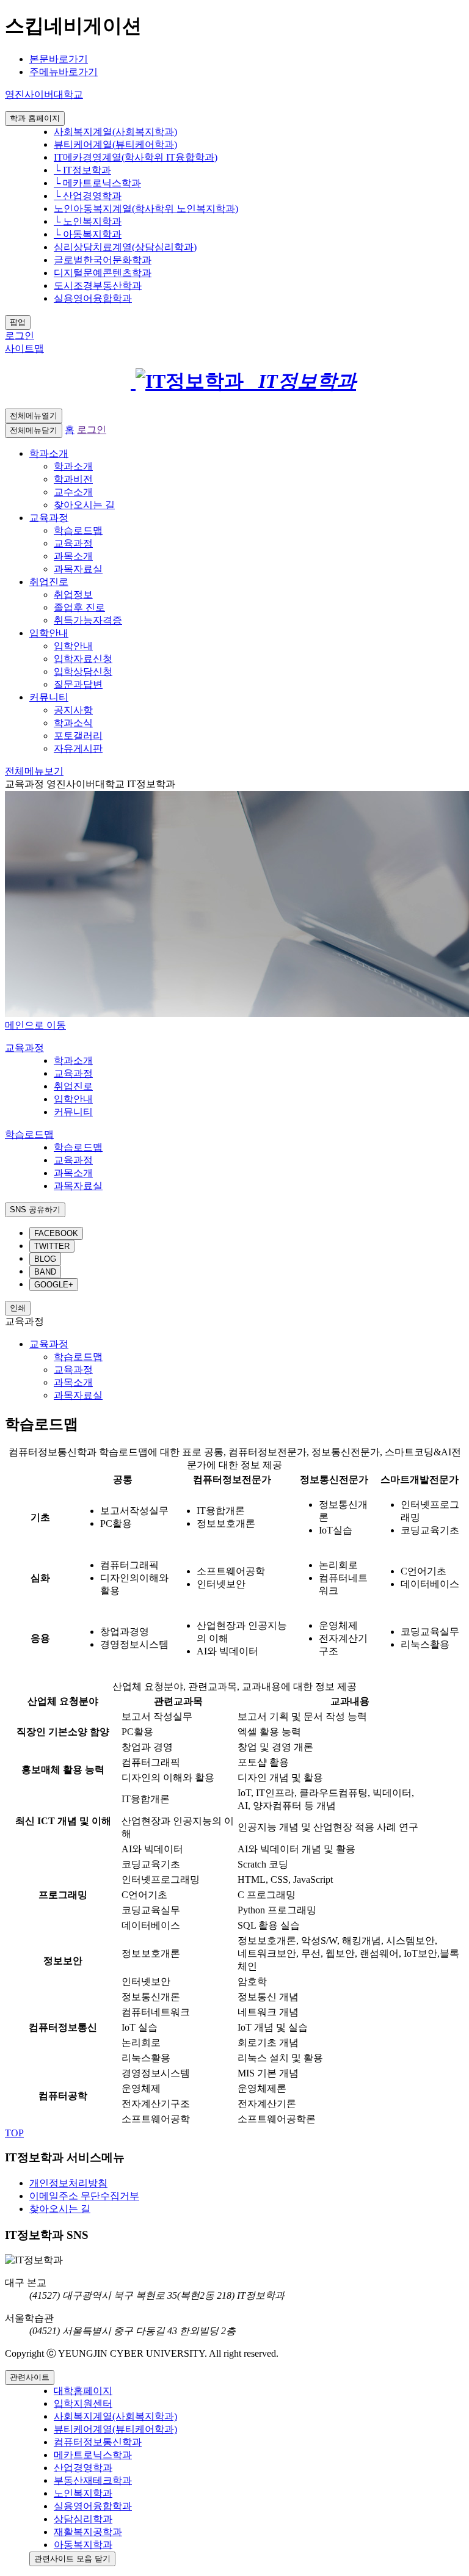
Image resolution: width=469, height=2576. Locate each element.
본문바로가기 (59, 59)
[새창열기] (127, 381)
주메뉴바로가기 (64, 72)
